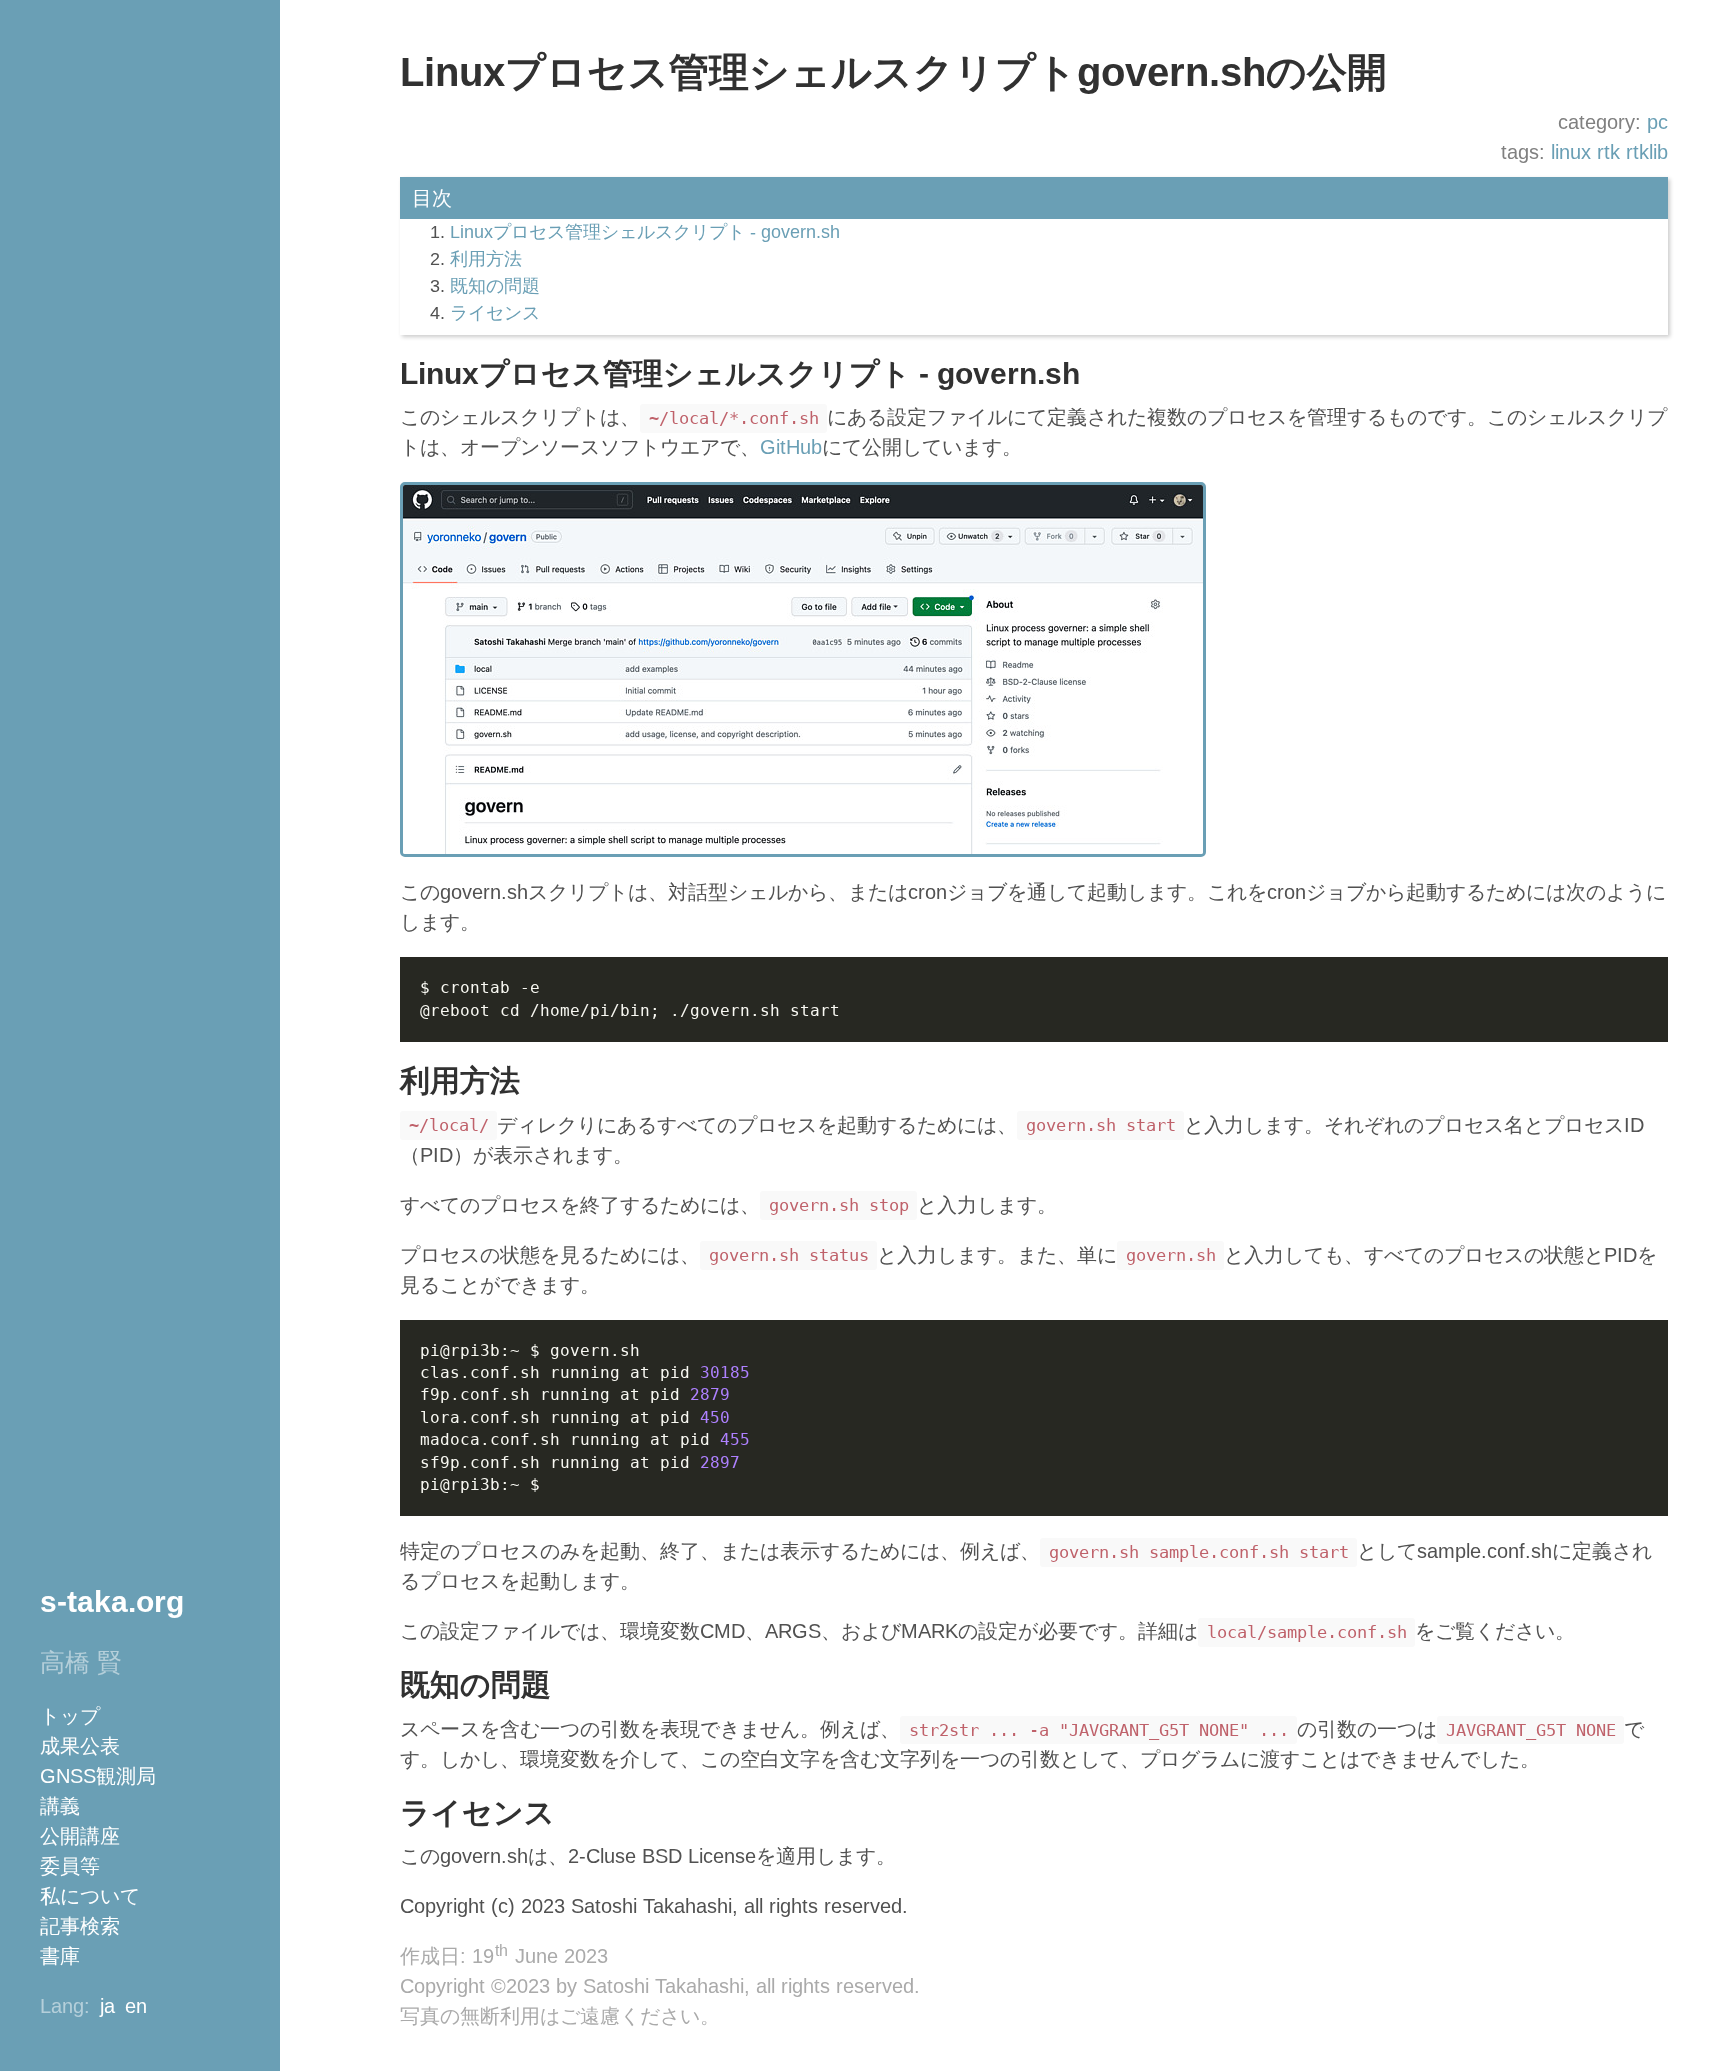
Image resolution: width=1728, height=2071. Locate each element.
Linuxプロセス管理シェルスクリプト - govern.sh (645, 232)
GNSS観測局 (98, 1776)
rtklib (1647, 152)
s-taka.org (112, 1601)
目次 (432, 198)
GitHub (791, 447)
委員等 (70, 1866)
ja (107, 2006)
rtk (1608, 152)
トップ (70, 1716)
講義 (60, 1806)
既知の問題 (495, 286)
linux (1571, 152)
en (136, 2006)
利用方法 (486, 259)
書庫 (60, 1956)
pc (1657, 122)
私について (90, 1896)
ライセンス (495, 313)
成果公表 (80, 1746)
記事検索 (80, 1926)
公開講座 (80, 1836)
